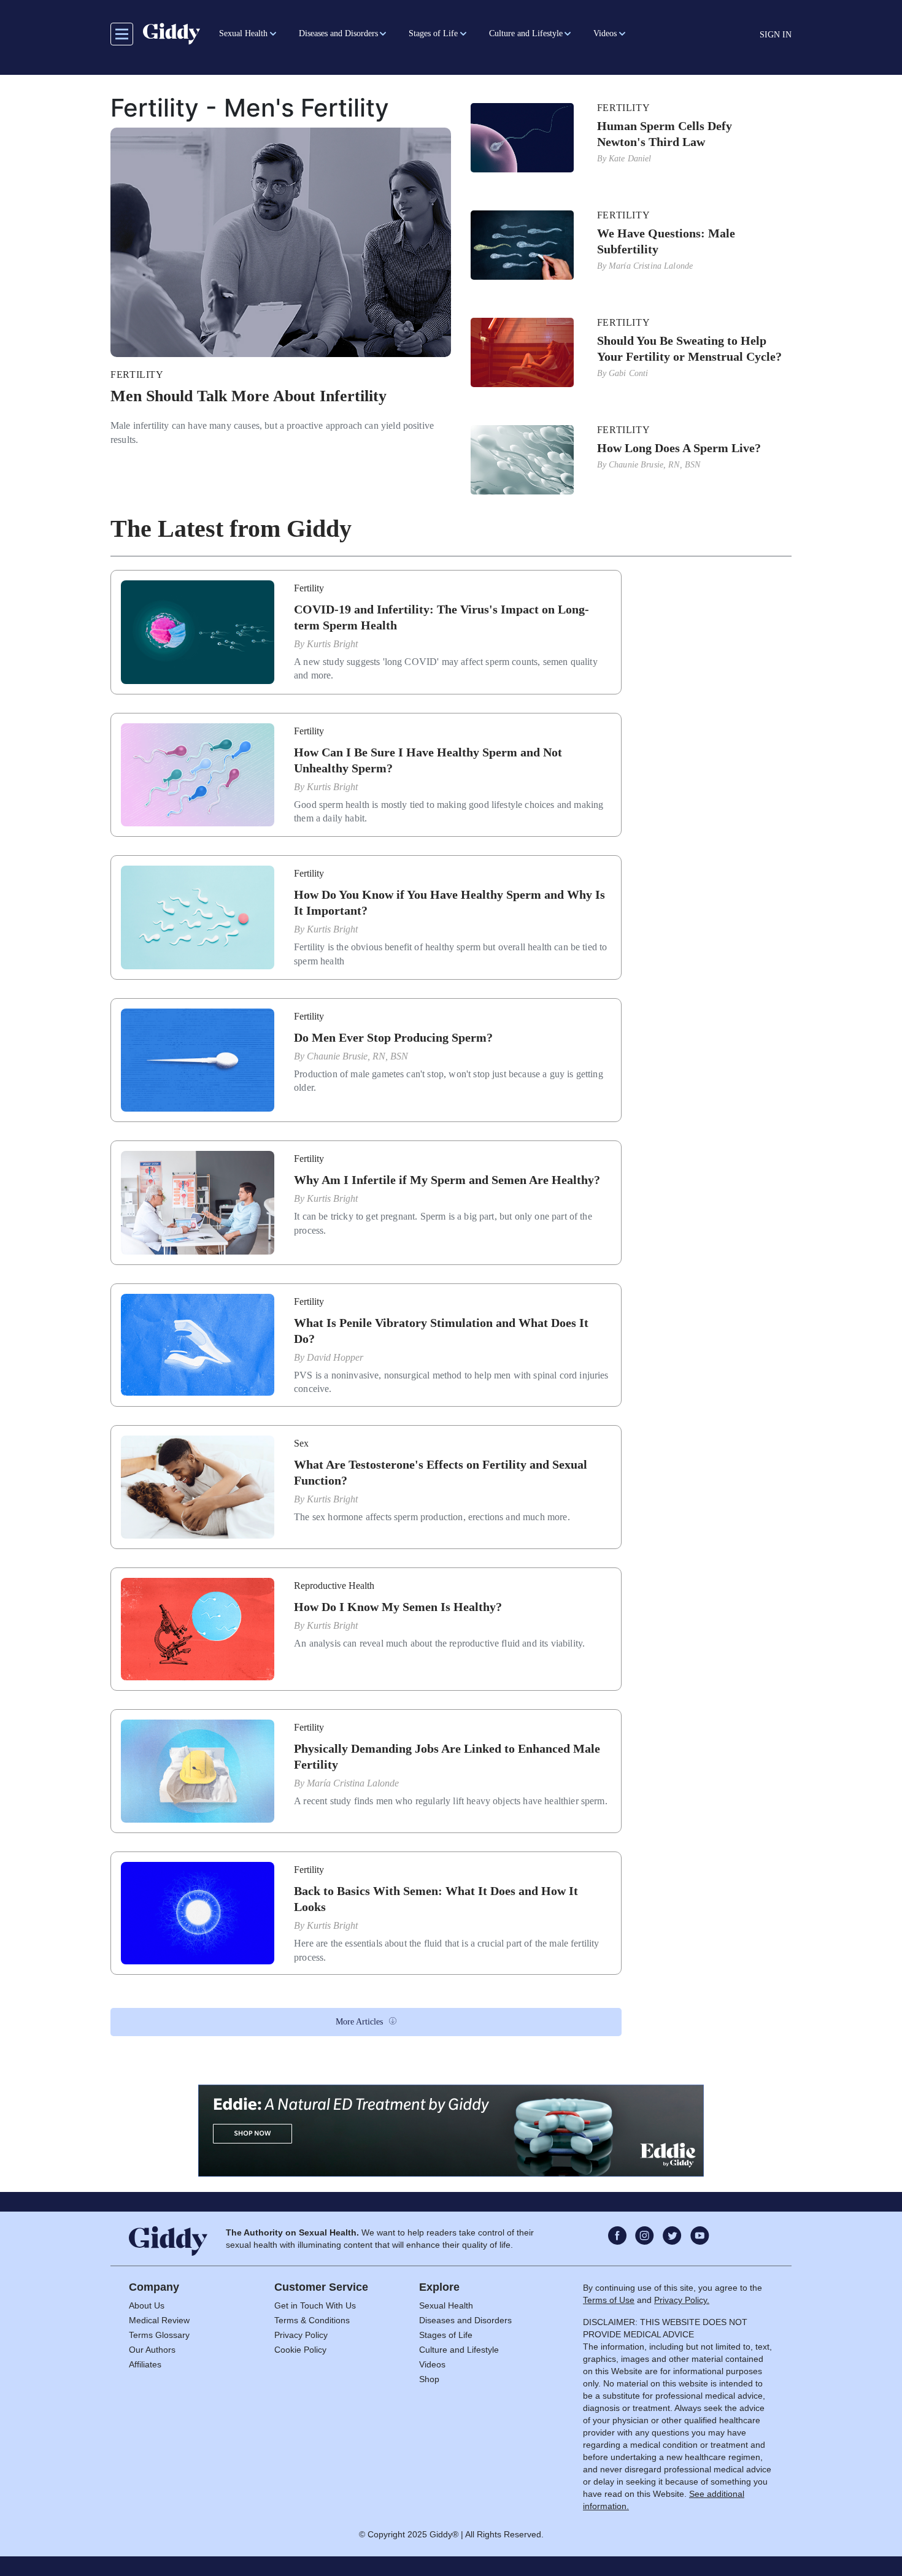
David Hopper (335, 1357)
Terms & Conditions (312, 2320)
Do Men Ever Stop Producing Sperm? (393, 1037)
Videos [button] (605, 33)
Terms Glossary (159, 2335)
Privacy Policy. (682, 2300)
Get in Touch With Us (315, 2305)
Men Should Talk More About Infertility (249, 396)
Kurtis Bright (332, 644)
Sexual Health (446, 2305)
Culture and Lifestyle (459, 2350)
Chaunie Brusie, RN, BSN (654, 465)
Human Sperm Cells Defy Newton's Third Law (665, 134)
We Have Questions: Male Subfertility (666, 241)
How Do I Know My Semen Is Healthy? (398, 1607)
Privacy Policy (301, 2335)
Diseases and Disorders (465, 2320)
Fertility (137, 375)
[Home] (172, 34)
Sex (301, 1443)
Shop (429, 2379)
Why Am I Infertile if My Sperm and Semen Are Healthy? (447, 1180)
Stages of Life (446, 2335)
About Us (147, 2305)
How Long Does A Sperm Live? (679, 448)
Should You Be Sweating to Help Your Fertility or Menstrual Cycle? (689, 348)
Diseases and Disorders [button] (338, 33)
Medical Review (159, 2320)
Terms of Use (609, 2300)
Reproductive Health (334, 1586)
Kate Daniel (630, 159)
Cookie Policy (300, 2350)
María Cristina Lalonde (651, 266)
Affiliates (145, 2364)
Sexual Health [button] (243, 33)
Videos (432, 2364)
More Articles (359, 2022)
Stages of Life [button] (433, 33)
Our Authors (152, 2350)
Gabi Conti (628, 373)
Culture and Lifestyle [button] (526, 33)
